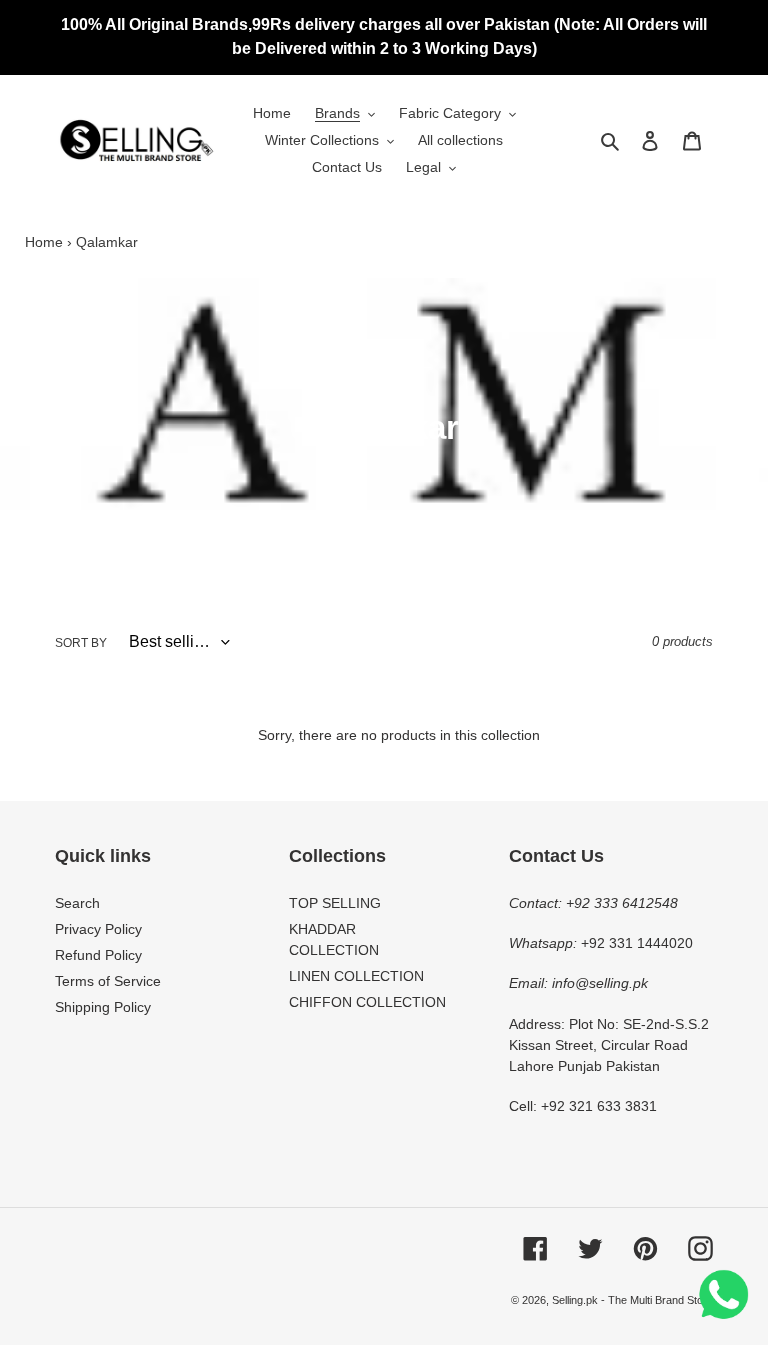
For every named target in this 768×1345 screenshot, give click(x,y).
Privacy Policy (98, 929)
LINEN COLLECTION (356, 976)
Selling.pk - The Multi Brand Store (632, 1300)
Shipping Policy (103, 1007)
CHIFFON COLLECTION (367, 1002)
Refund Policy (98, 955)
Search (77, 903)
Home (44, 242)
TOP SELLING (335, 903)
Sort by (81, 643)
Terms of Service (108, 981)
